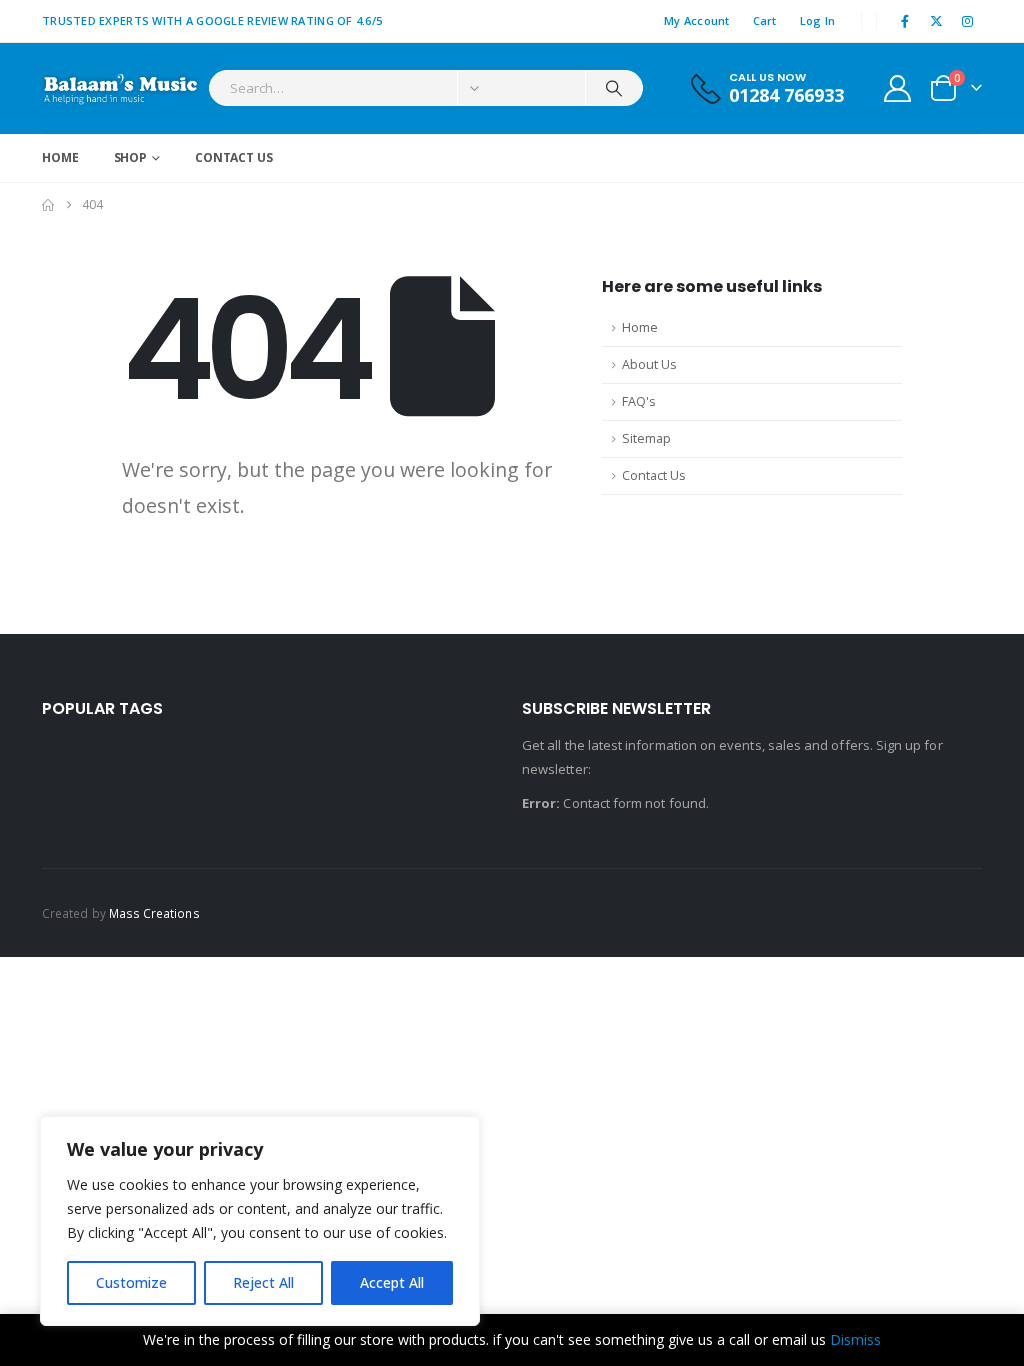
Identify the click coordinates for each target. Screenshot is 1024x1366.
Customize (131, 1282)
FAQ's (639, 401)
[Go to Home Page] (48, 205)
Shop (131, 157)
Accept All (392, 1282)
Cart (765, 20)
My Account (697, 20)
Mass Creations (154, 913)
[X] (937, 21)
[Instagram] (968, 21)
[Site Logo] (120, 88)
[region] (260, 1221)
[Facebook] (905, 21)
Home (60, 157)
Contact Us (234, 157)
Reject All (263, 1282)
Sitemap (646, 438)
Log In (818, 20)
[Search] (614, 88)
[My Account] (898, 88)
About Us (649, 364)
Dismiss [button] (855, 1339)
